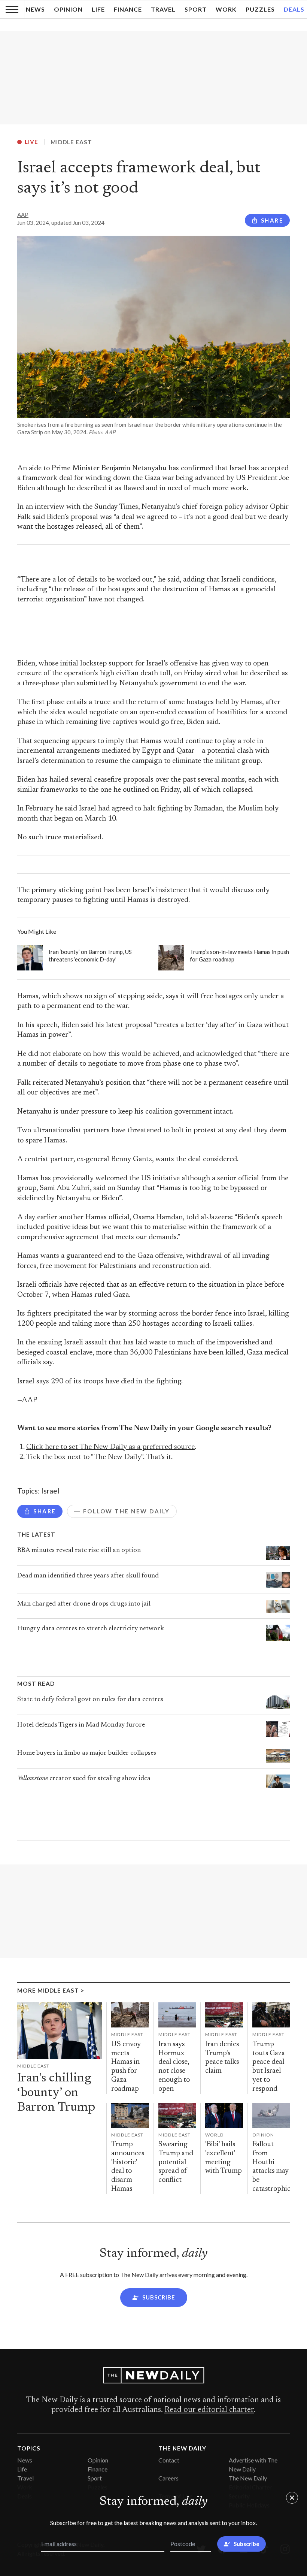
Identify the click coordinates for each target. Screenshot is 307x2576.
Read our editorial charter (209, 2410)
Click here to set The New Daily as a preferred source (110, 1447)
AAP (23, 215)
